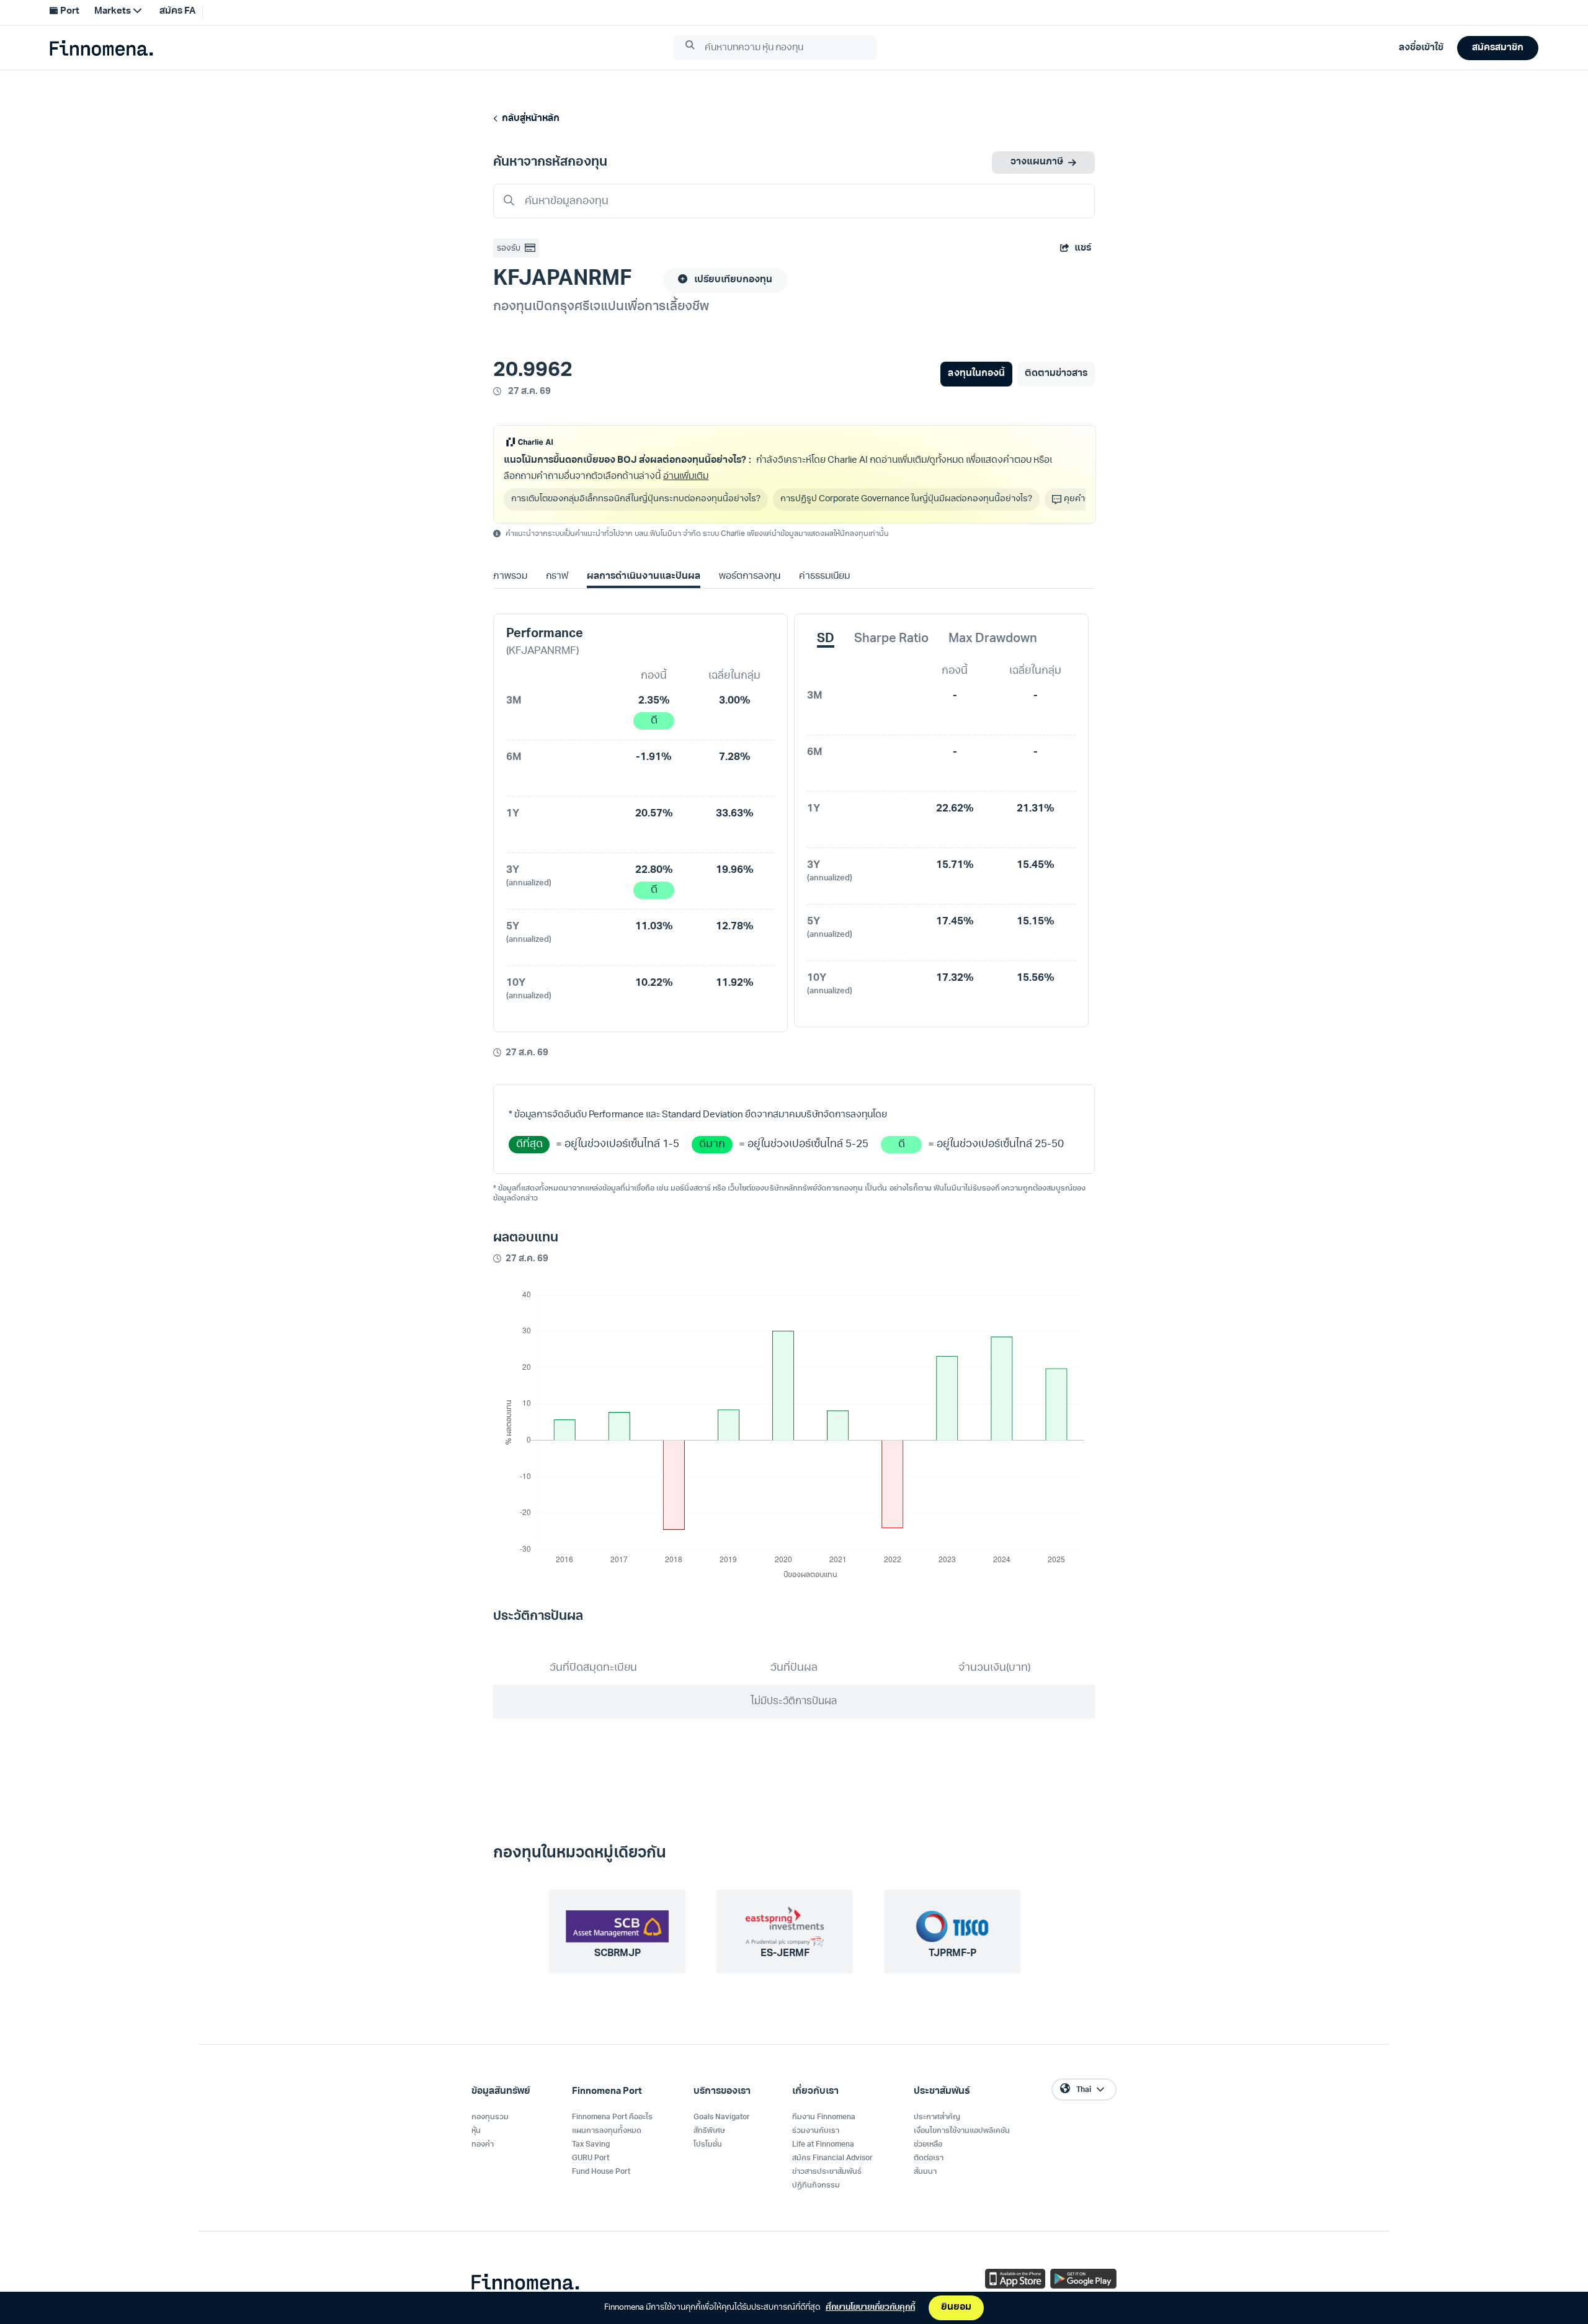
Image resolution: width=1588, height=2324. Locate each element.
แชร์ (1083, 248)
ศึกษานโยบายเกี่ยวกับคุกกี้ (870, 2308)
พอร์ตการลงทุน (750, 577)
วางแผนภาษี (1037, 162)
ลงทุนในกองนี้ (976, 374)
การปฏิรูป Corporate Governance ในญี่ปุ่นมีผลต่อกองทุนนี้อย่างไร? (906, 499)
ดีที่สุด (529, 1144)
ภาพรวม (510, 577)
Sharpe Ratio (891, 639)
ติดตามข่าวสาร (1056, 374)
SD (826, 639)
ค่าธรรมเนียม (824, 577)
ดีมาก (712, 1144)
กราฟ (557, 577)
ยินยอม (956, 2308)
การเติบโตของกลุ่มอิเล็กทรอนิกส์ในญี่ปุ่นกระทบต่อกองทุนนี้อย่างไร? (636, 499)
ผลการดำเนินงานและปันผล (643, 577)
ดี (654, 721)
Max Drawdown (993, 639)
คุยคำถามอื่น (1088, 499)
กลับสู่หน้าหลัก (529, 119)
